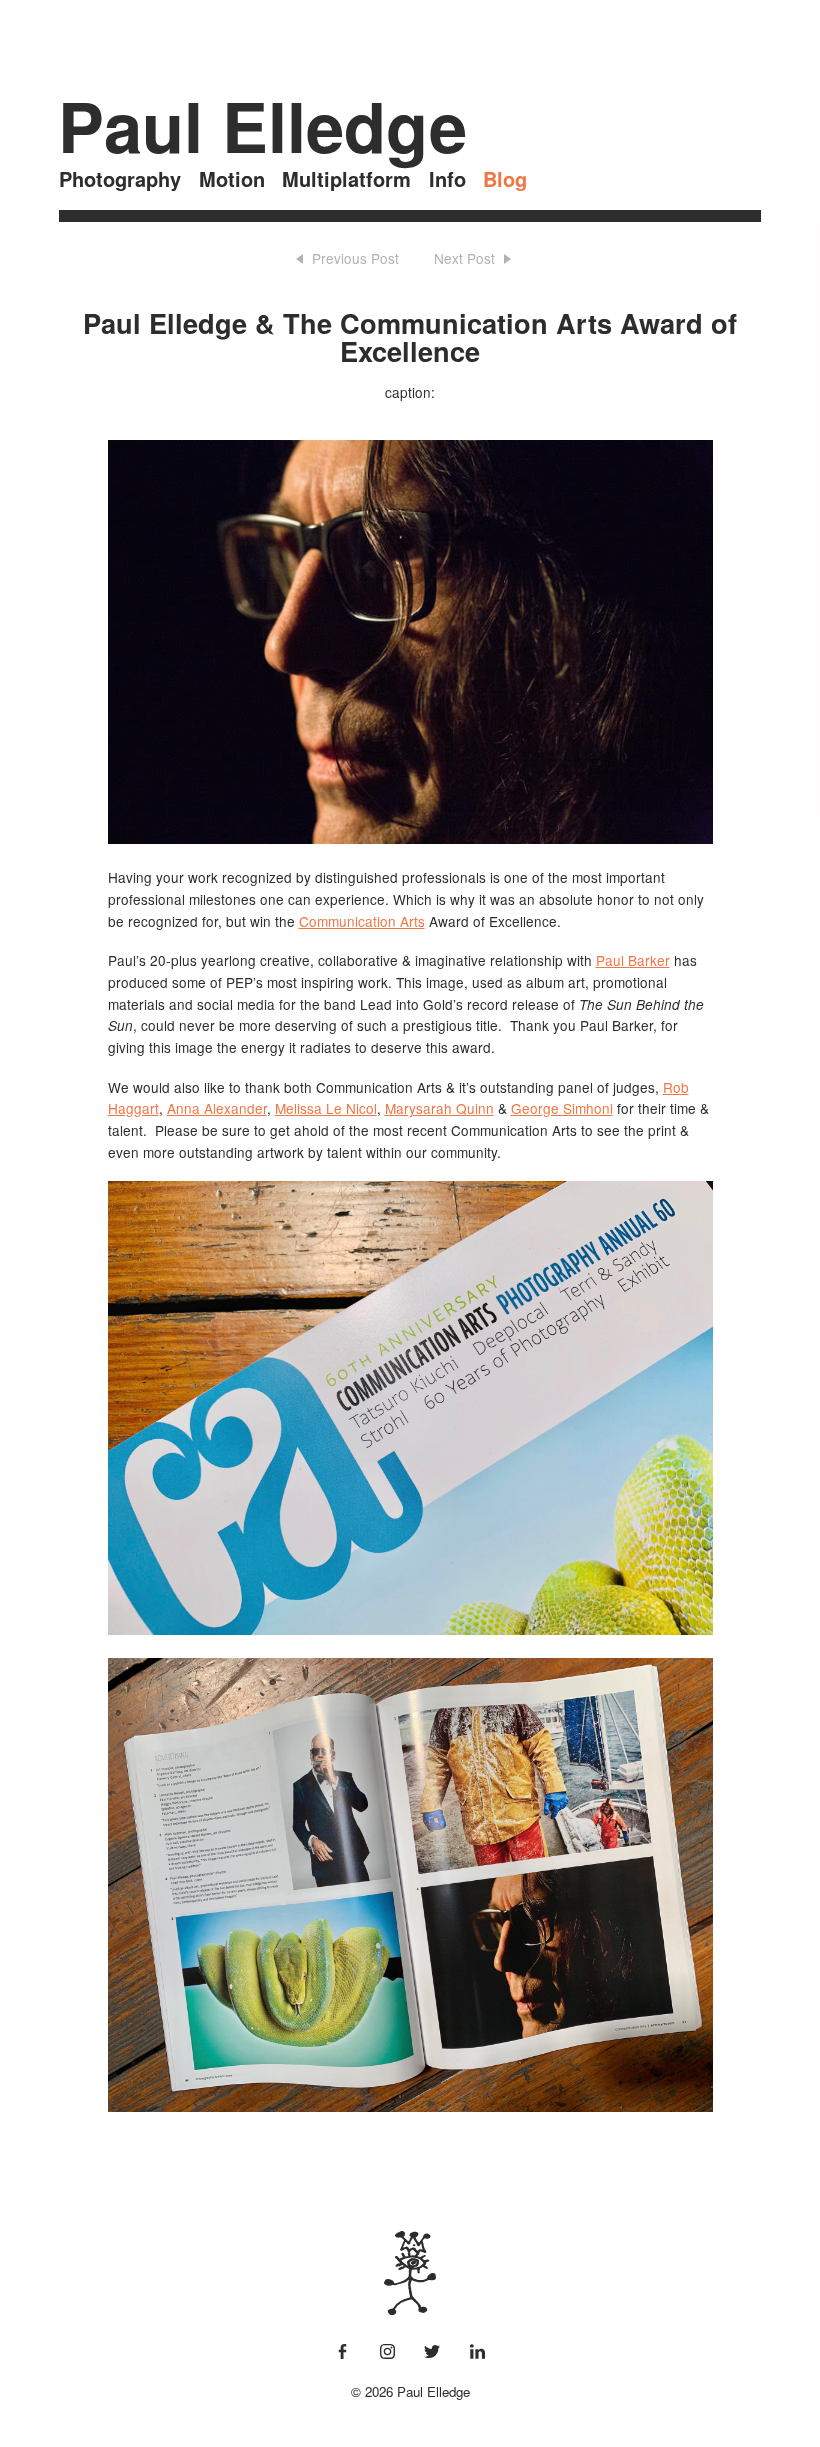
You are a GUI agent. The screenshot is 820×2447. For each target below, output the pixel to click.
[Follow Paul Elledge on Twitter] (432, 2352)
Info (447, 178)
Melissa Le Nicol (326, 1108)
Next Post (464, 258)
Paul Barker (633, 960)
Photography (120, 178)
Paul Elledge (262, 126)
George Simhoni (562, 1108)
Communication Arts (362, 921)
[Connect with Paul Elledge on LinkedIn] (477, 2352)
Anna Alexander (217, 1108)
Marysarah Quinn (439, 1108)
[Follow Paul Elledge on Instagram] (387, 2352)
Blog (505, 178)
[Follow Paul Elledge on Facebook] (342, 2352)
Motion (232, 178)
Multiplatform (346, 178)
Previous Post (355, 258)
